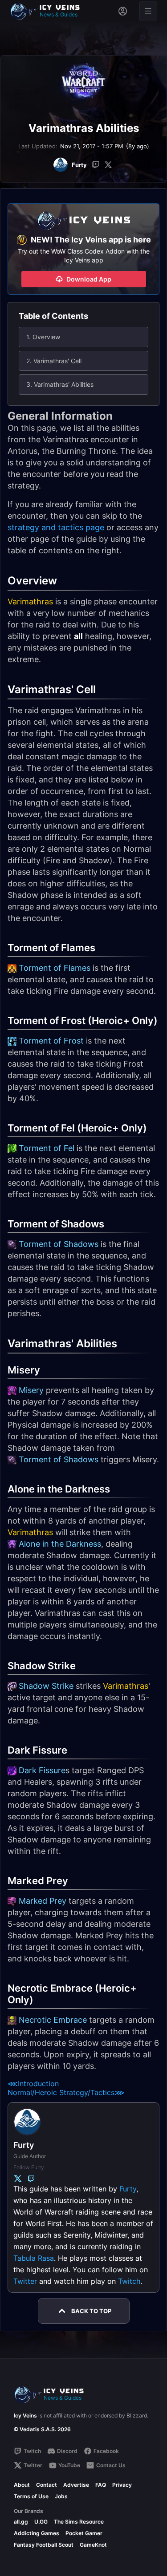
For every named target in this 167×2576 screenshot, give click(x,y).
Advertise (76, 2485)
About (22, 2485)
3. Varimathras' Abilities (60, 384)
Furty (128, 2189)
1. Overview (43, 337)
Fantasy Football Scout (44, 2545)
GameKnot (93, 2545)
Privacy (122, 2485)
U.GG (41, 2522)
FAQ (101, 2485)
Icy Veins (25, 2415)
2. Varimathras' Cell (54, 361)
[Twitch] (96, 165)
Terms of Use (31, 2496)
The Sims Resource (79, 2522)
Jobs (61, 2496)
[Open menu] (148, 11)
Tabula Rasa (34, 2258)
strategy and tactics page (56, 527)
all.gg (21, 2522)
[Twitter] (108, 165)
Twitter (25, 2281)
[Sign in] (123, 11)
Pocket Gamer (84, 2533)
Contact (47, 2485)
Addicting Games (37, 2533)
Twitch (129, 2281)
